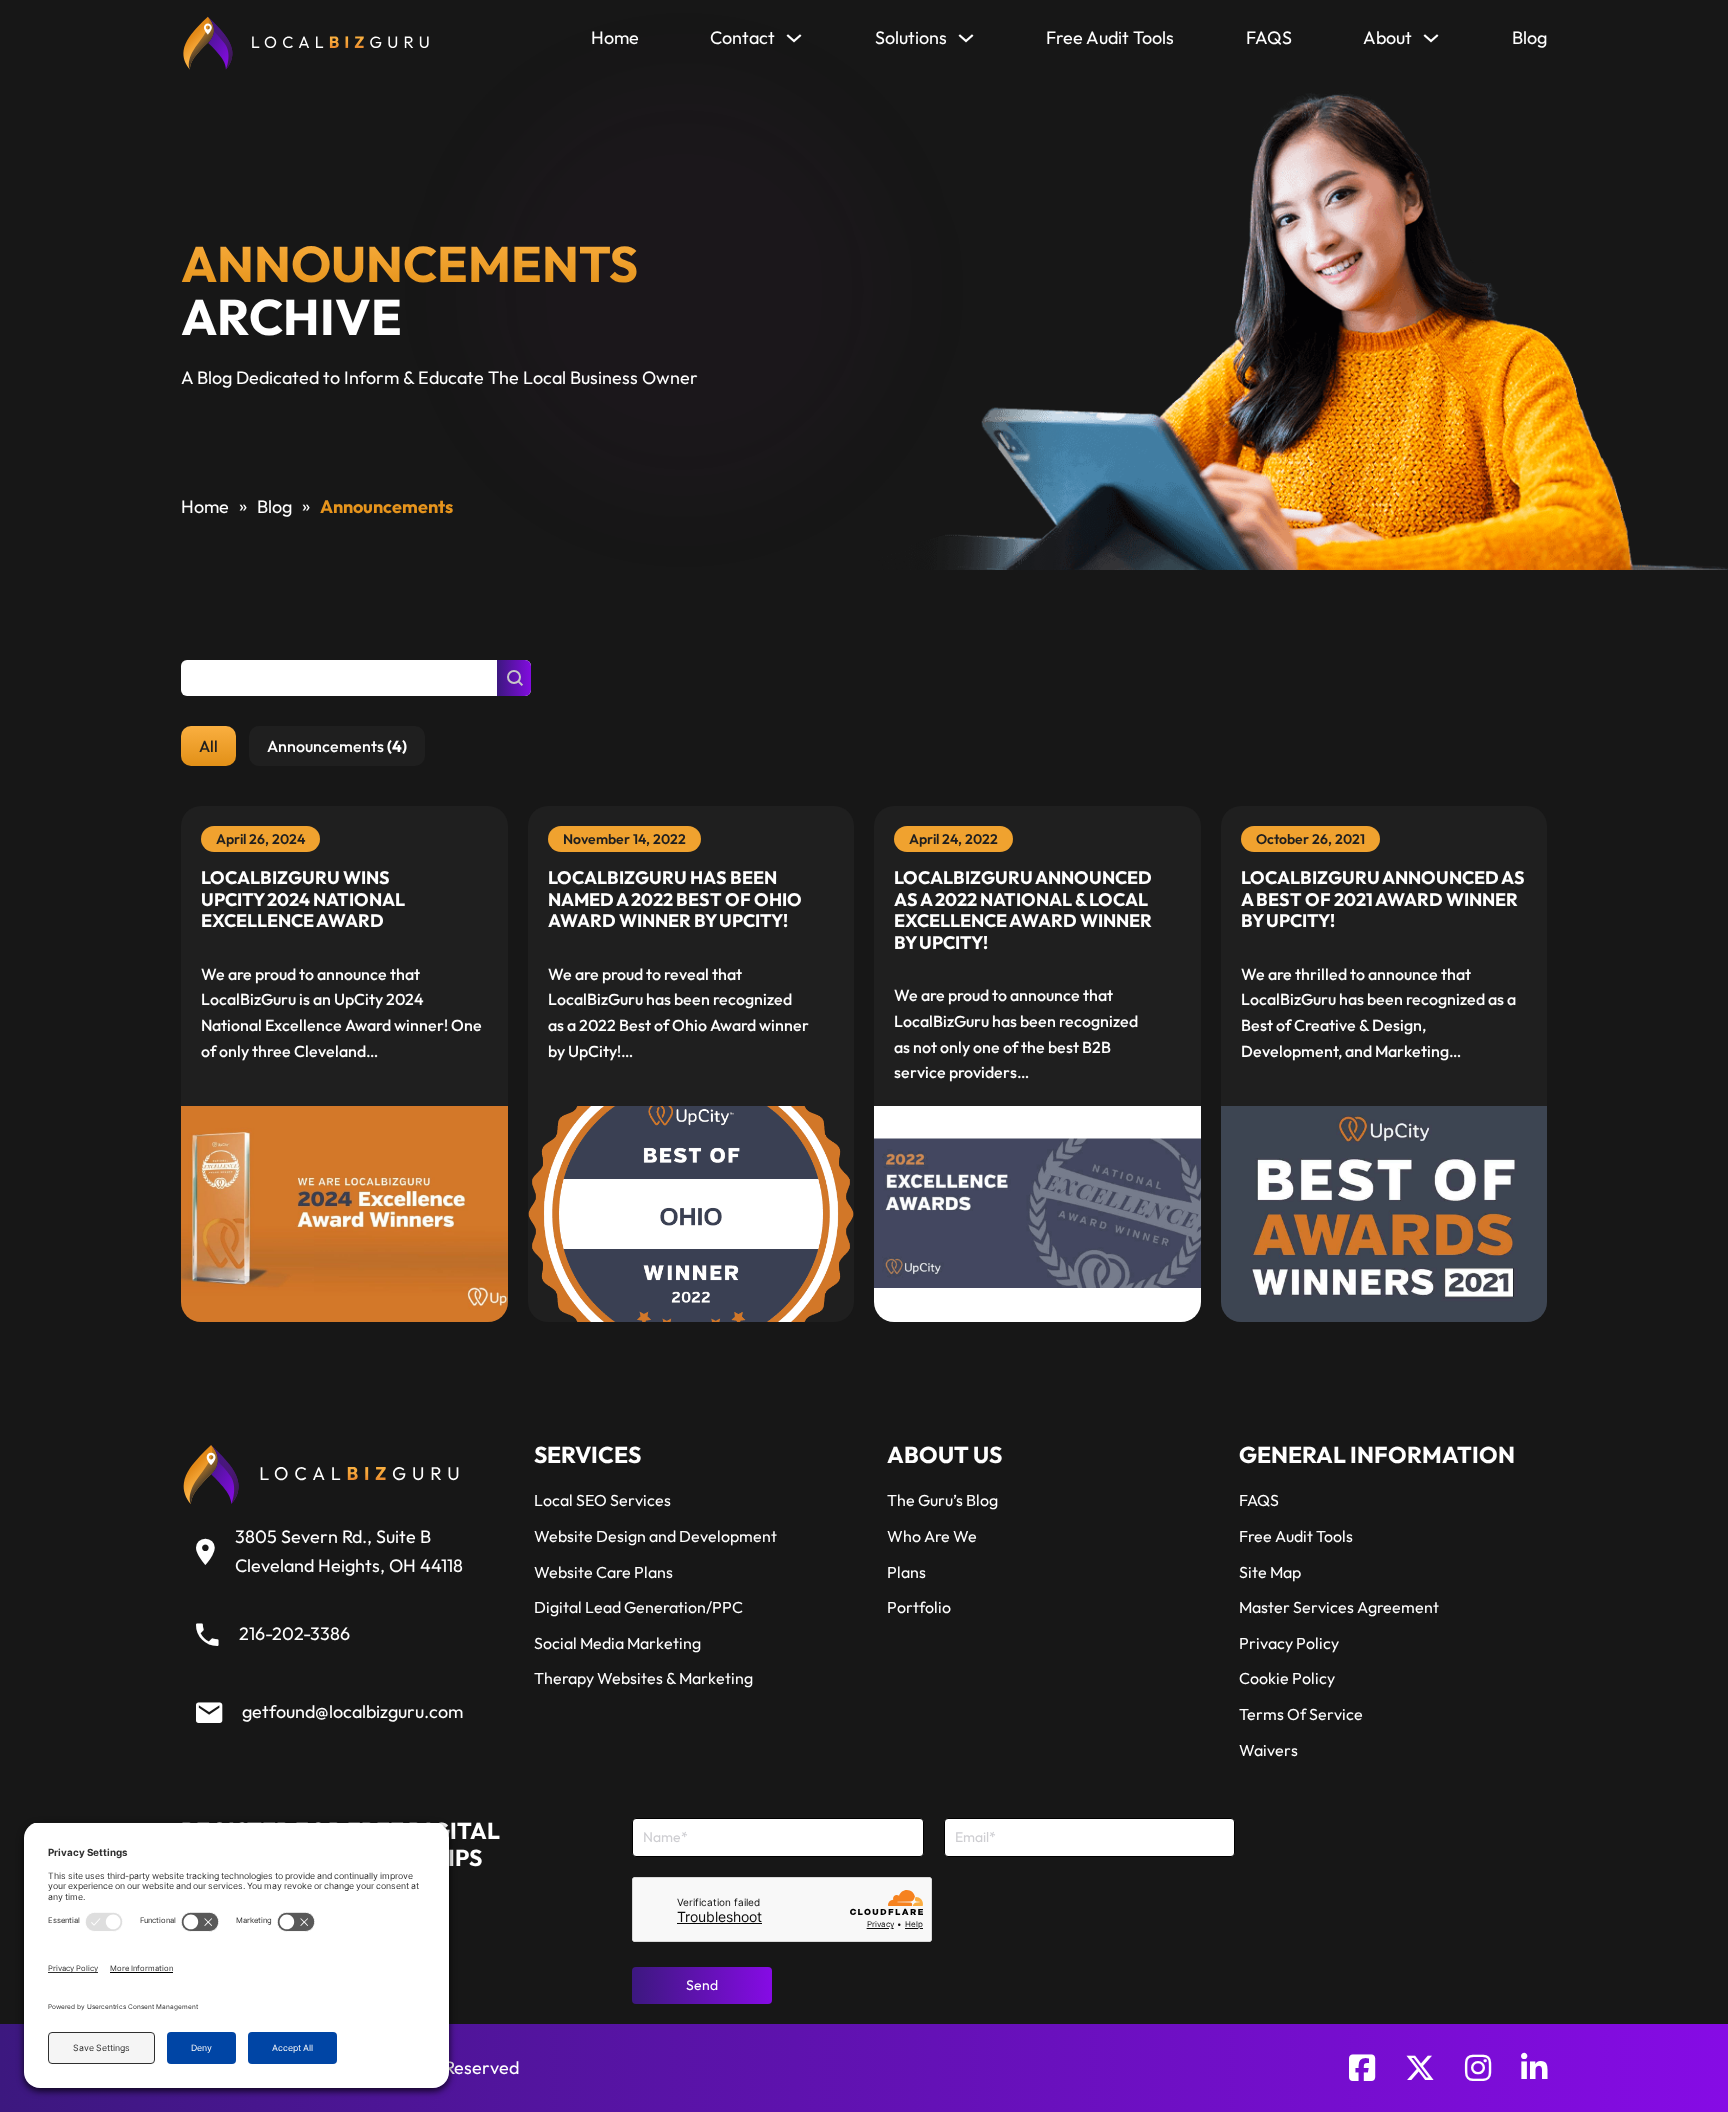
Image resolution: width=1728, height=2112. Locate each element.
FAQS (1269, 37)
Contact (742, 37)
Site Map (1270, 1572)
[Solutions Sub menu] (966, 43)
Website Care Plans (603, 1572)
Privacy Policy (1289, 1643)
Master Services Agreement (1339, 1607)
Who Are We (932, 1536)
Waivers (1268, 1750)
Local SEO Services (602, 1500)
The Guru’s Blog (942, 1500)
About (1387, 37)
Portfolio (919, 1607)
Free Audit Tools (1110, 37)
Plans (906, 1572)
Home (615, 37)
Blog (1529, 37)
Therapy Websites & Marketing (643, 1678)
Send (702, 1985)
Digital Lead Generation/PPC (638, 1607)
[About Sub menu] (1431, 43)
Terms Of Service (1301, 1714)
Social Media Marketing (617, 1643)
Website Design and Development (655, 1536)
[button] (208, 746)
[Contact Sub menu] (794, 43)
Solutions (911, 37)
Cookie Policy (1287, 1678)
